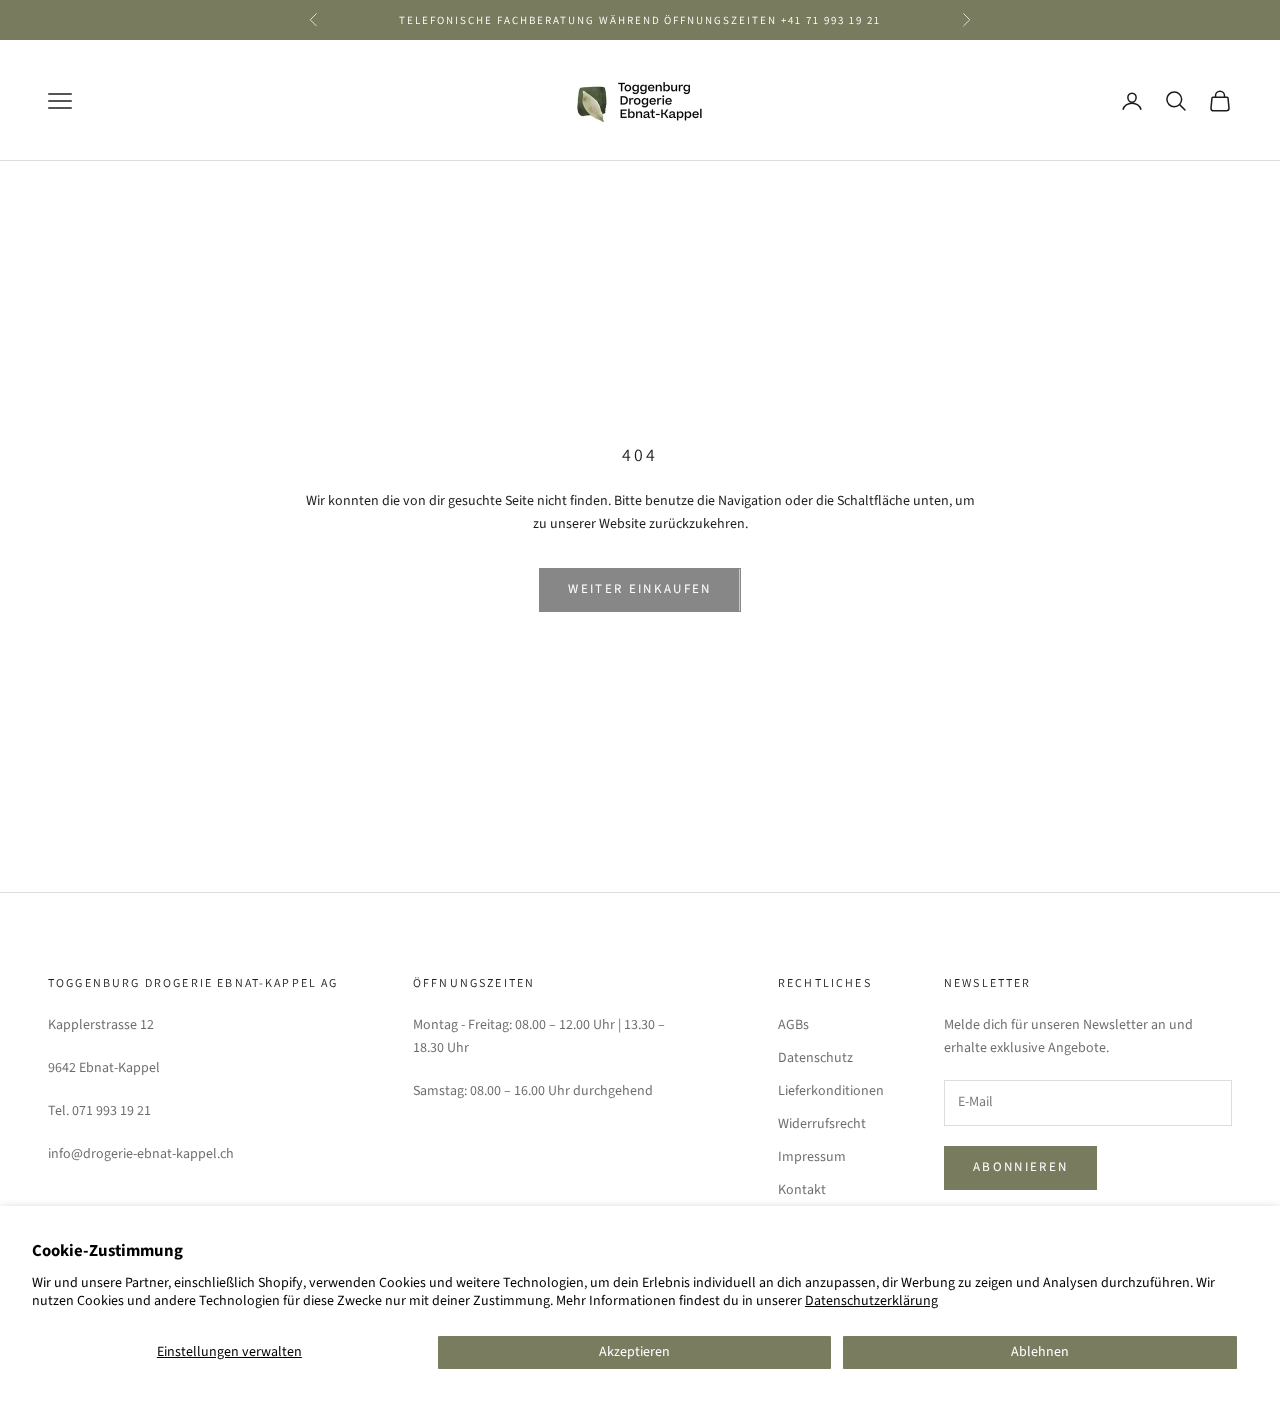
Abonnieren (1020, 1167)
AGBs (793, 1025)
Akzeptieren (634, 1352)
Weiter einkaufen (639, 589)
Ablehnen (1040, 1352)
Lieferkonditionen (831, 1091)
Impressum (812, 1157)
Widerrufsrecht (822, 1124)
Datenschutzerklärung (871, 1301)
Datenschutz (815, 1058)
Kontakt (802, 1190)
